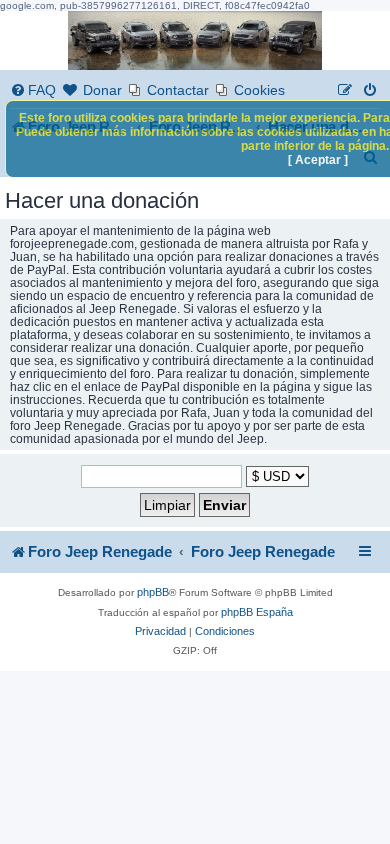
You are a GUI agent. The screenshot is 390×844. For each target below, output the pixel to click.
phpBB (153, 592)
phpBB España (257, 612)
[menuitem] (33, 90)
